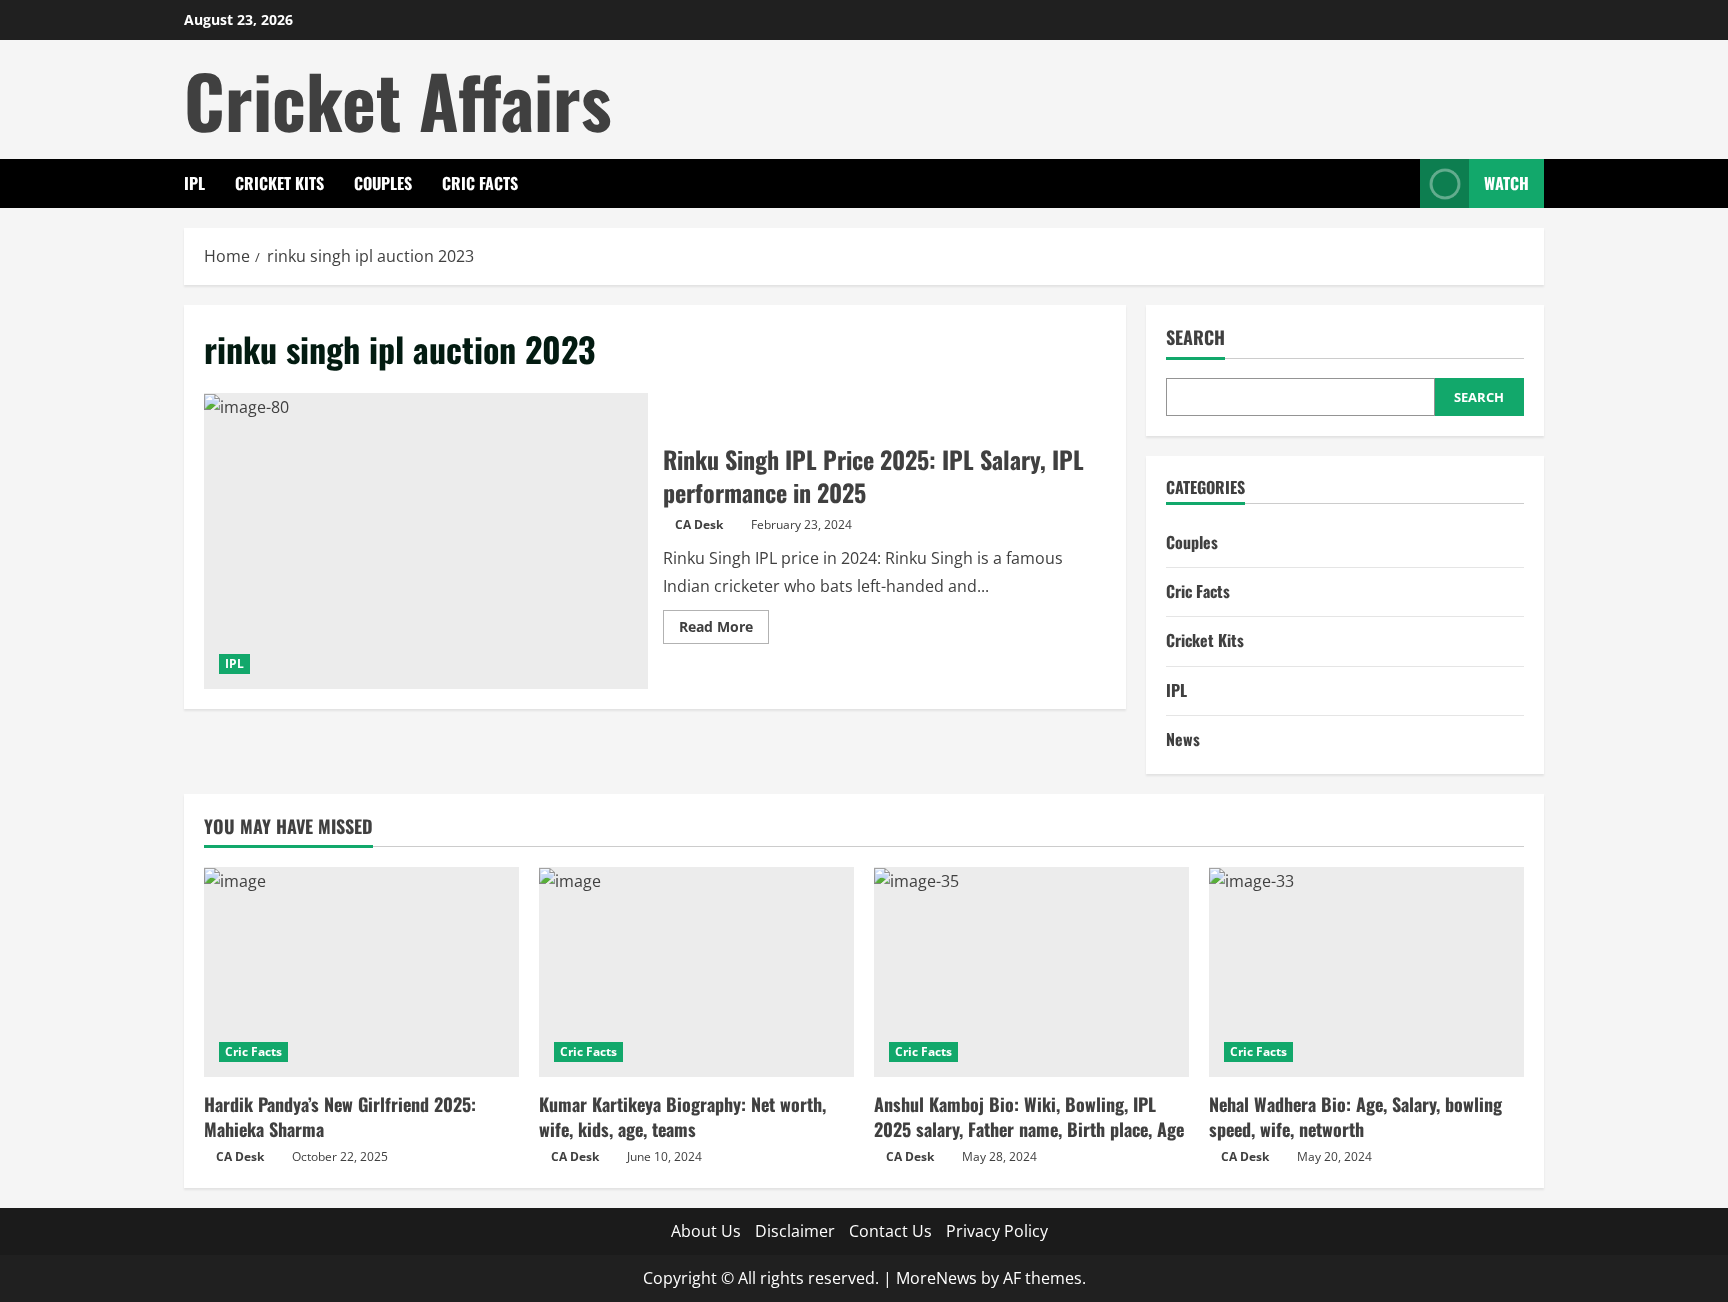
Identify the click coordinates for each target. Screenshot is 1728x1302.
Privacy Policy (997, 1231)
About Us (706, 1231)
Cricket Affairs (398, 99)
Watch (1506, 183)
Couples (383, 183)
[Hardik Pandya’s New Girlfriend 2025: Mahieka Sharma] (361, 972)
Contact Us (890, 1231)
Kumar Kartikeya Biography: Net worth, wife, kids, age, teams (682, 1116)
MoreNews (936, 1278)
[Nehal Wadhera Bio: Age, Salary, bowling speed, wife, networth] (1366, 972)
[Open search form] (1399, 183)
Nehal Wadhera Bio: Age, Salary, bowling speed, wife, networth (1355, 1116)
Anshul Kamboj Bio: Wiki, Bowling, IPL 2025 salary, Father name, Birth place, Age (1029, 1116)
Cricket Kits (279, 183)
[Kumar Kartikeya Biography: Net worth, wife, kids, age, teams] (696, 972)
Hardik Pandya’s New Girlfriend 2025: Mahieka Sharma (340, 1116)
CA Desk (699, 524)
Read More (724, 630)
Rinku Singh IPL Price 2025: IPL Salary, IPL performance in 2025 (426, 541)
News (1183, 739)
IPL (194, 183)
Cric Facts (480, 183)
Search (1195, 337)
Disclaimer (795, 1231)
